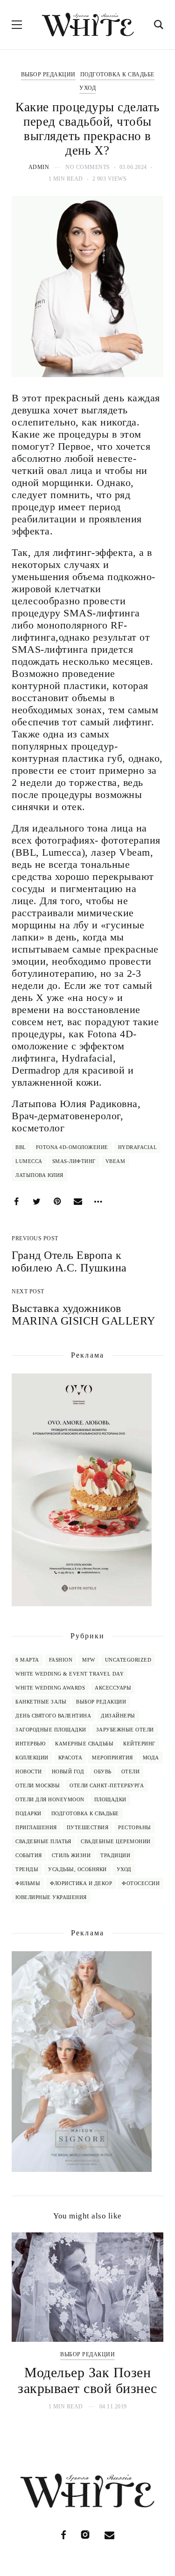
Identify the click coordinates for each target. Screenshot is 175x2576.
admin (39, 167)
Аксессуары (113, 1688)
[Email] (78, 1202)
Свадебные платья (43, 1841)
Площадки (110, 1799)
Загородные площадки (51, 1730)
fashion (61, 1660)
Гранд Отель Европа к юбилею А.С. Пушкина (69, 1261)
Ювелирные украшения (51, 1897)
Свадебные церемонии (116, 1841)
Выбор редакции (48, 74)
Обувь (103, 1771)
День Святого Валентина (53, 1716)
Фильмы (28, 1883)
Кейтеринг (139, 1744)
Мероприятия (112, 1758)
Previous (27, 2322)
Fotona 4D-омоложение (72, 1147)
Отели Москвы (38, 1785)
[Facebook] (16, 1202)
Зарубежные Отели (125, 1730)
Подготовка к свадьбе (117, 74)
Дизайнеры (118, 1716)
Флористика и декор (81, 1883)
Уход (87, 88)
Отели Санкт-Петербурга (107, 1785)
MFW (89, 1660)
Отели (131, 1771)
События (29, 1855)
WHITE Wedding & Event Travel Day (70, 1674)
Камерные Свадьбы (84, 1744)
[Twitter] (37, 1202)
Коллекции (32, 1758)
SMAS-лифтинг (74, 1161)
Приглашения (36, 1827)
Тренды (27, 1869)
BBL (21, 1147)
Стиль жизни (71, 1855)
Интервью (30, 1744)
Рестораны (135, 1827)
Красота (70, 1758)
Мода (151, 1758)
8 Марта (27, 1660)
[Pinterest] (57, 1202)
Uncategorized (128, 1660)
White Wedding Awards (50, 1688)
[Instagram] (85, 2535)
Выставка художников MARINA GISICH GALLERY (84, 1315)
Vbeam (115, 1161)
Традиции (115, 1855)
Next (148, 2322)
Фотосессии (141, 1883)
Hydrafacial (138, 1147)
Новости (29, 1771)
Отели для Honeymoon (50, 1799)
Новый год (68, 1771)
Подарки (28, 1813)
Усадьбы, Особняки (77, 1869)
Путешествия (88, 1827)
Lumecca (29, 1161)
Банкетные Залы (41, 1702)
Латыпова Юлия (39, 1175)
